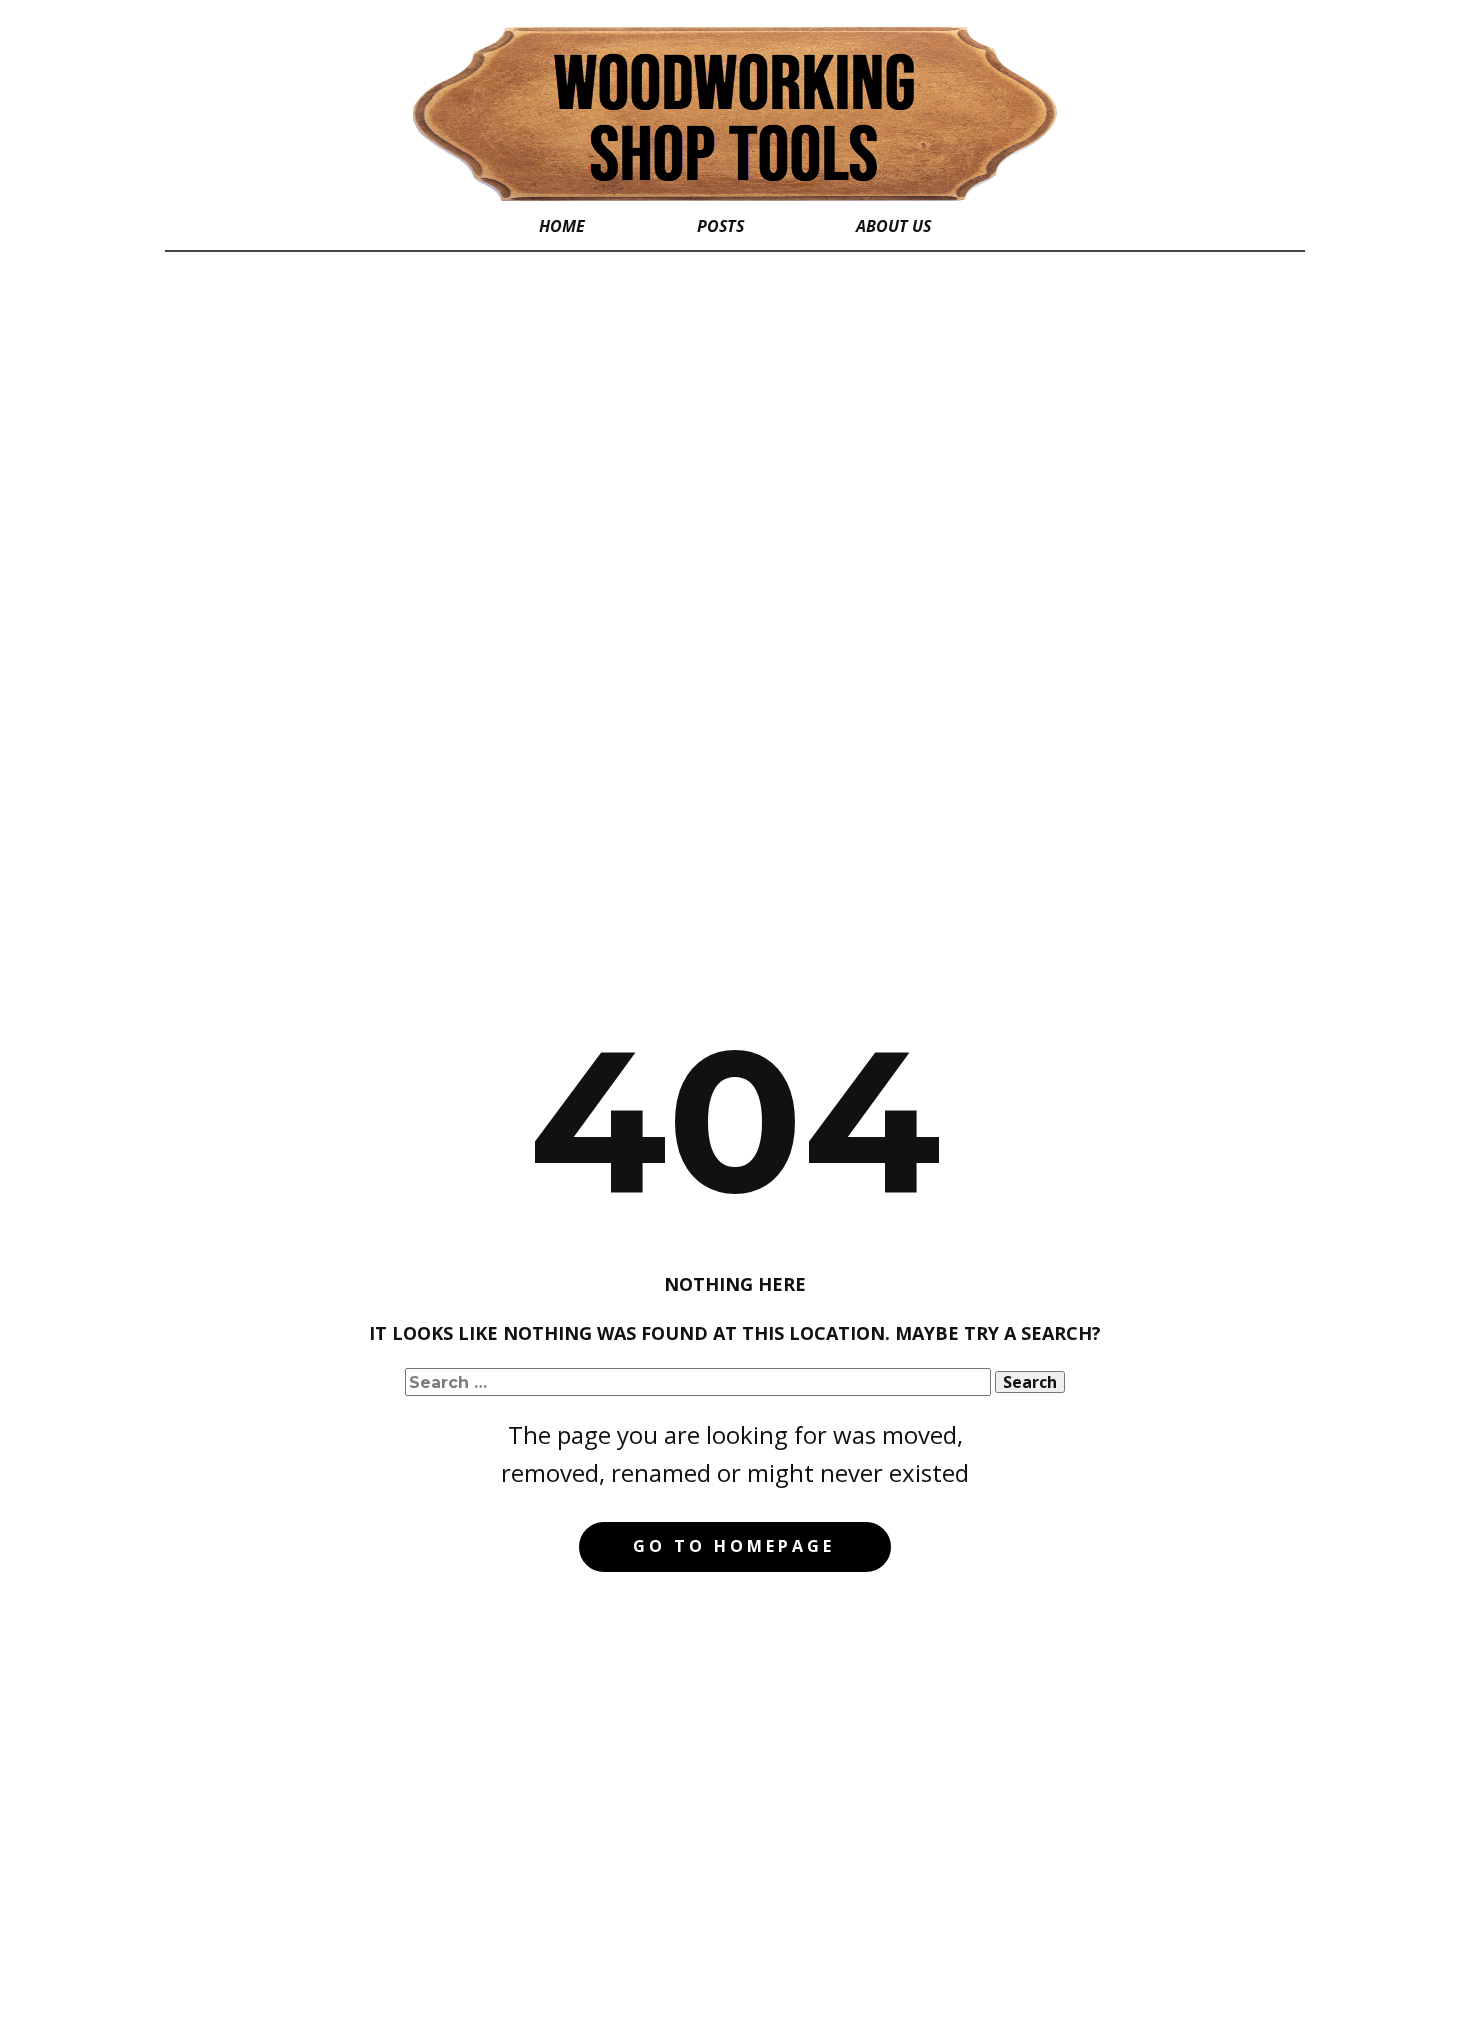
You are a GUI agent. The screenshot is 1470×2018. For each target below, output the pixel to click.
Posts (720, 226)
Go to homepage (734, 1546)
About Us (893, 226)
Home (562, 226)
